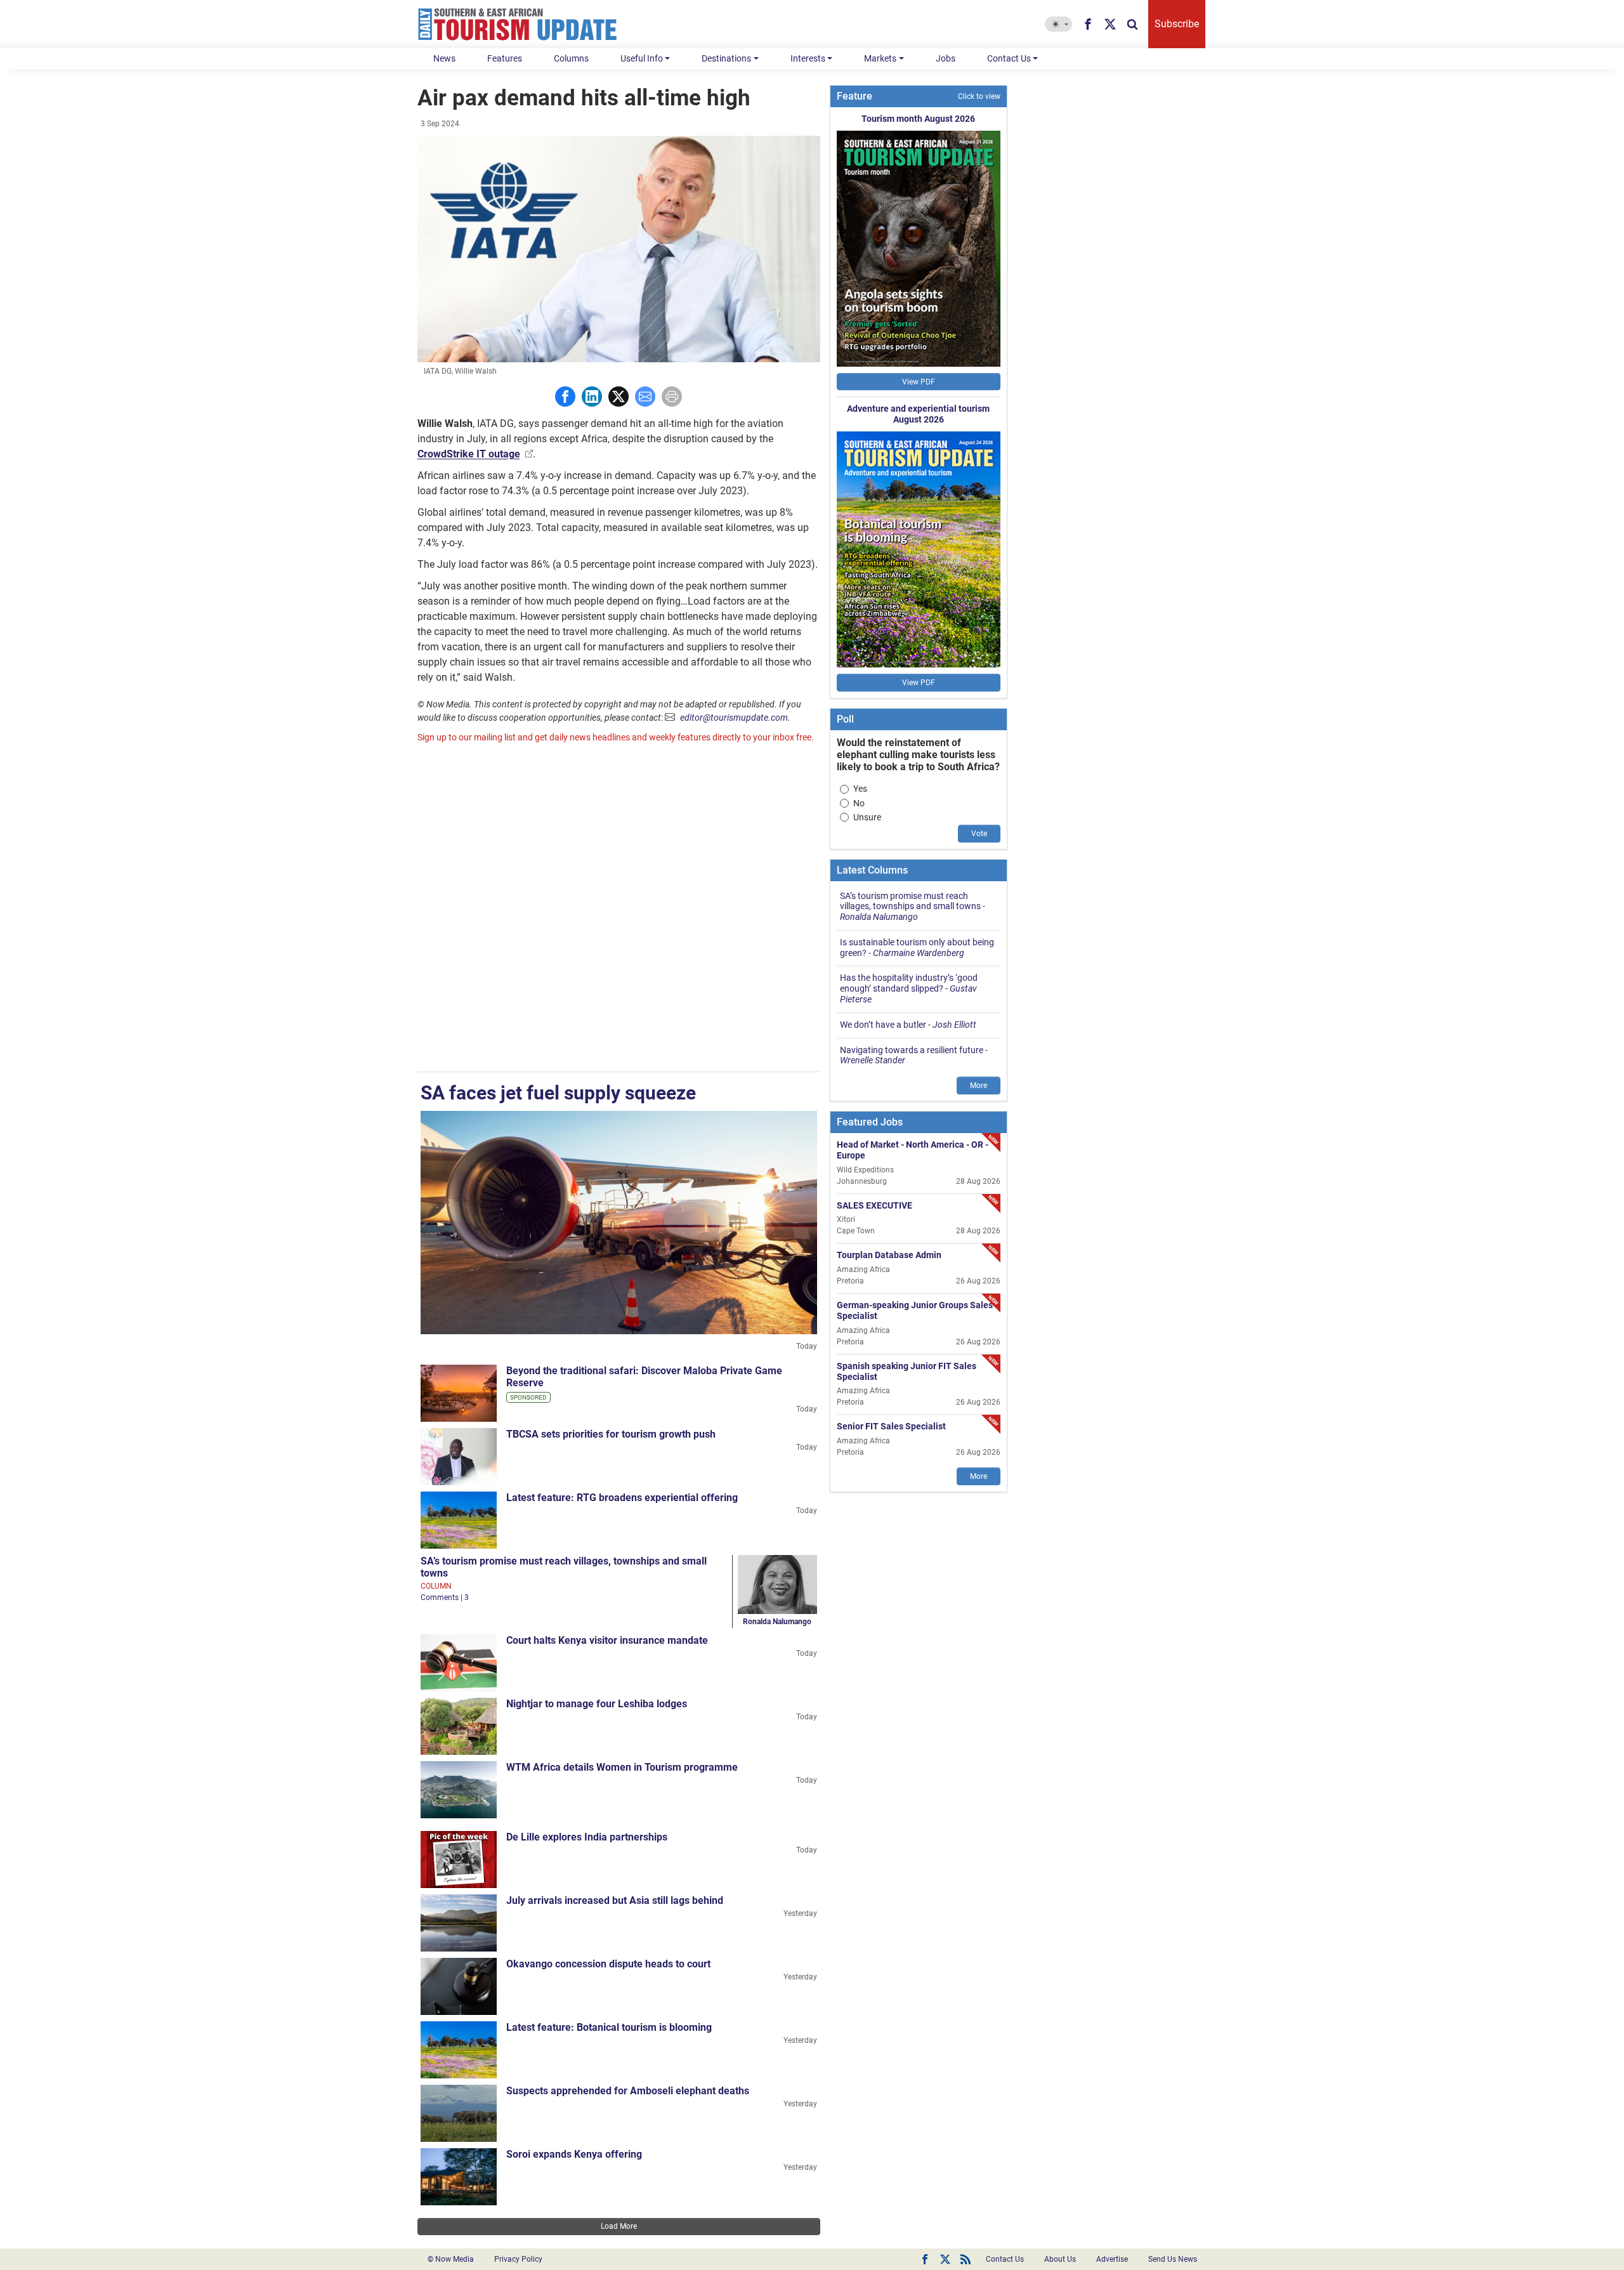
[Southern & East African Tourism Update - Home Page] (518, 24)
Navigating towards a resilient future (912, 1050)
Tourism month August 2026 (918, 119)
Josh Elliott (954, 1025)
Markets (880, 58)
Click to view (979, 96)
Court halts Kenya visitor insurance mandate (607, 1640)
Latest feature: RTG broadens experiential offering (622, 1498)
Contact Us (1009, 58)
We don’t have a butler (883, 1025)
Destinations (726, 58)
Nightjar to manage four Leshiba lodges (597, 1704)
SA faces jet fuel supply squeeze (558, 1093)
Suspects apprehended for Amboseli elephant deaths (628, 2091)
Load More (619, 2226)
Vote (979, 834)
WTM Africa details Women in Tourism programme (622, 1767)
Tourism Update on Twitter (945, 2259)
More (979, 1086)
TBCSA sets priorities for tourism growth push (611, 1434)
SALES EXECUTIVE (874, 1205)
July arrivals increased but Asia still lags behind (615, 1900)
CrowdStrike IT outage (469, 454)
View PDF (919, 382)
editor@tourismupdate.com (734, 718)
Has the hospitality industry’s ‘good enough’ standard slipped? (909, 983)
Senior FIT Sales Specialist (891, 1426)
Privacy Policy (518, 2259)
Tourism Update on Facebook (925, 2259)
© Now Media (451, 2259)
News (444, 58)
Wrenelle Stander (873, 1060)
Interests (808, 58)
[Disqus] (619, 909)
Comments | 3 (445, 1598)
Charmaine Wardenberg (919, 953)
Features (505, 58)
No (859, 803)
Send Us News (1173, 2259)
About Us (1060, 2259)
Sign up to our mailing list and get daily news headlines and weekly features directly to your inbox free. (616, 737)
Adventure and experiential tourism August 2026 (918, 414)
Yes (860, 789)
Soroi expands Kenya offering (574, 2154)
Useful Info (642, 58)
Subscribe (1177, 24)
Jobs (946, 58)
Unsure (867, 817)
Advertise (1112, 2259)
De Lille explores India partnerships (587, 1837)
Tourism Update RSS (966, 2259)
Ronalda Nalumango (777, 1622)
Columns (571, 58)
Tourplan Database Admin (889, 1255)
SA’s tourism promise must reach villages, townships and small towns (910, 901)
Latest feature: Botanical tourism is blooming (609, 2027)
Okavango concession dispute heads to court (608, 1964)
